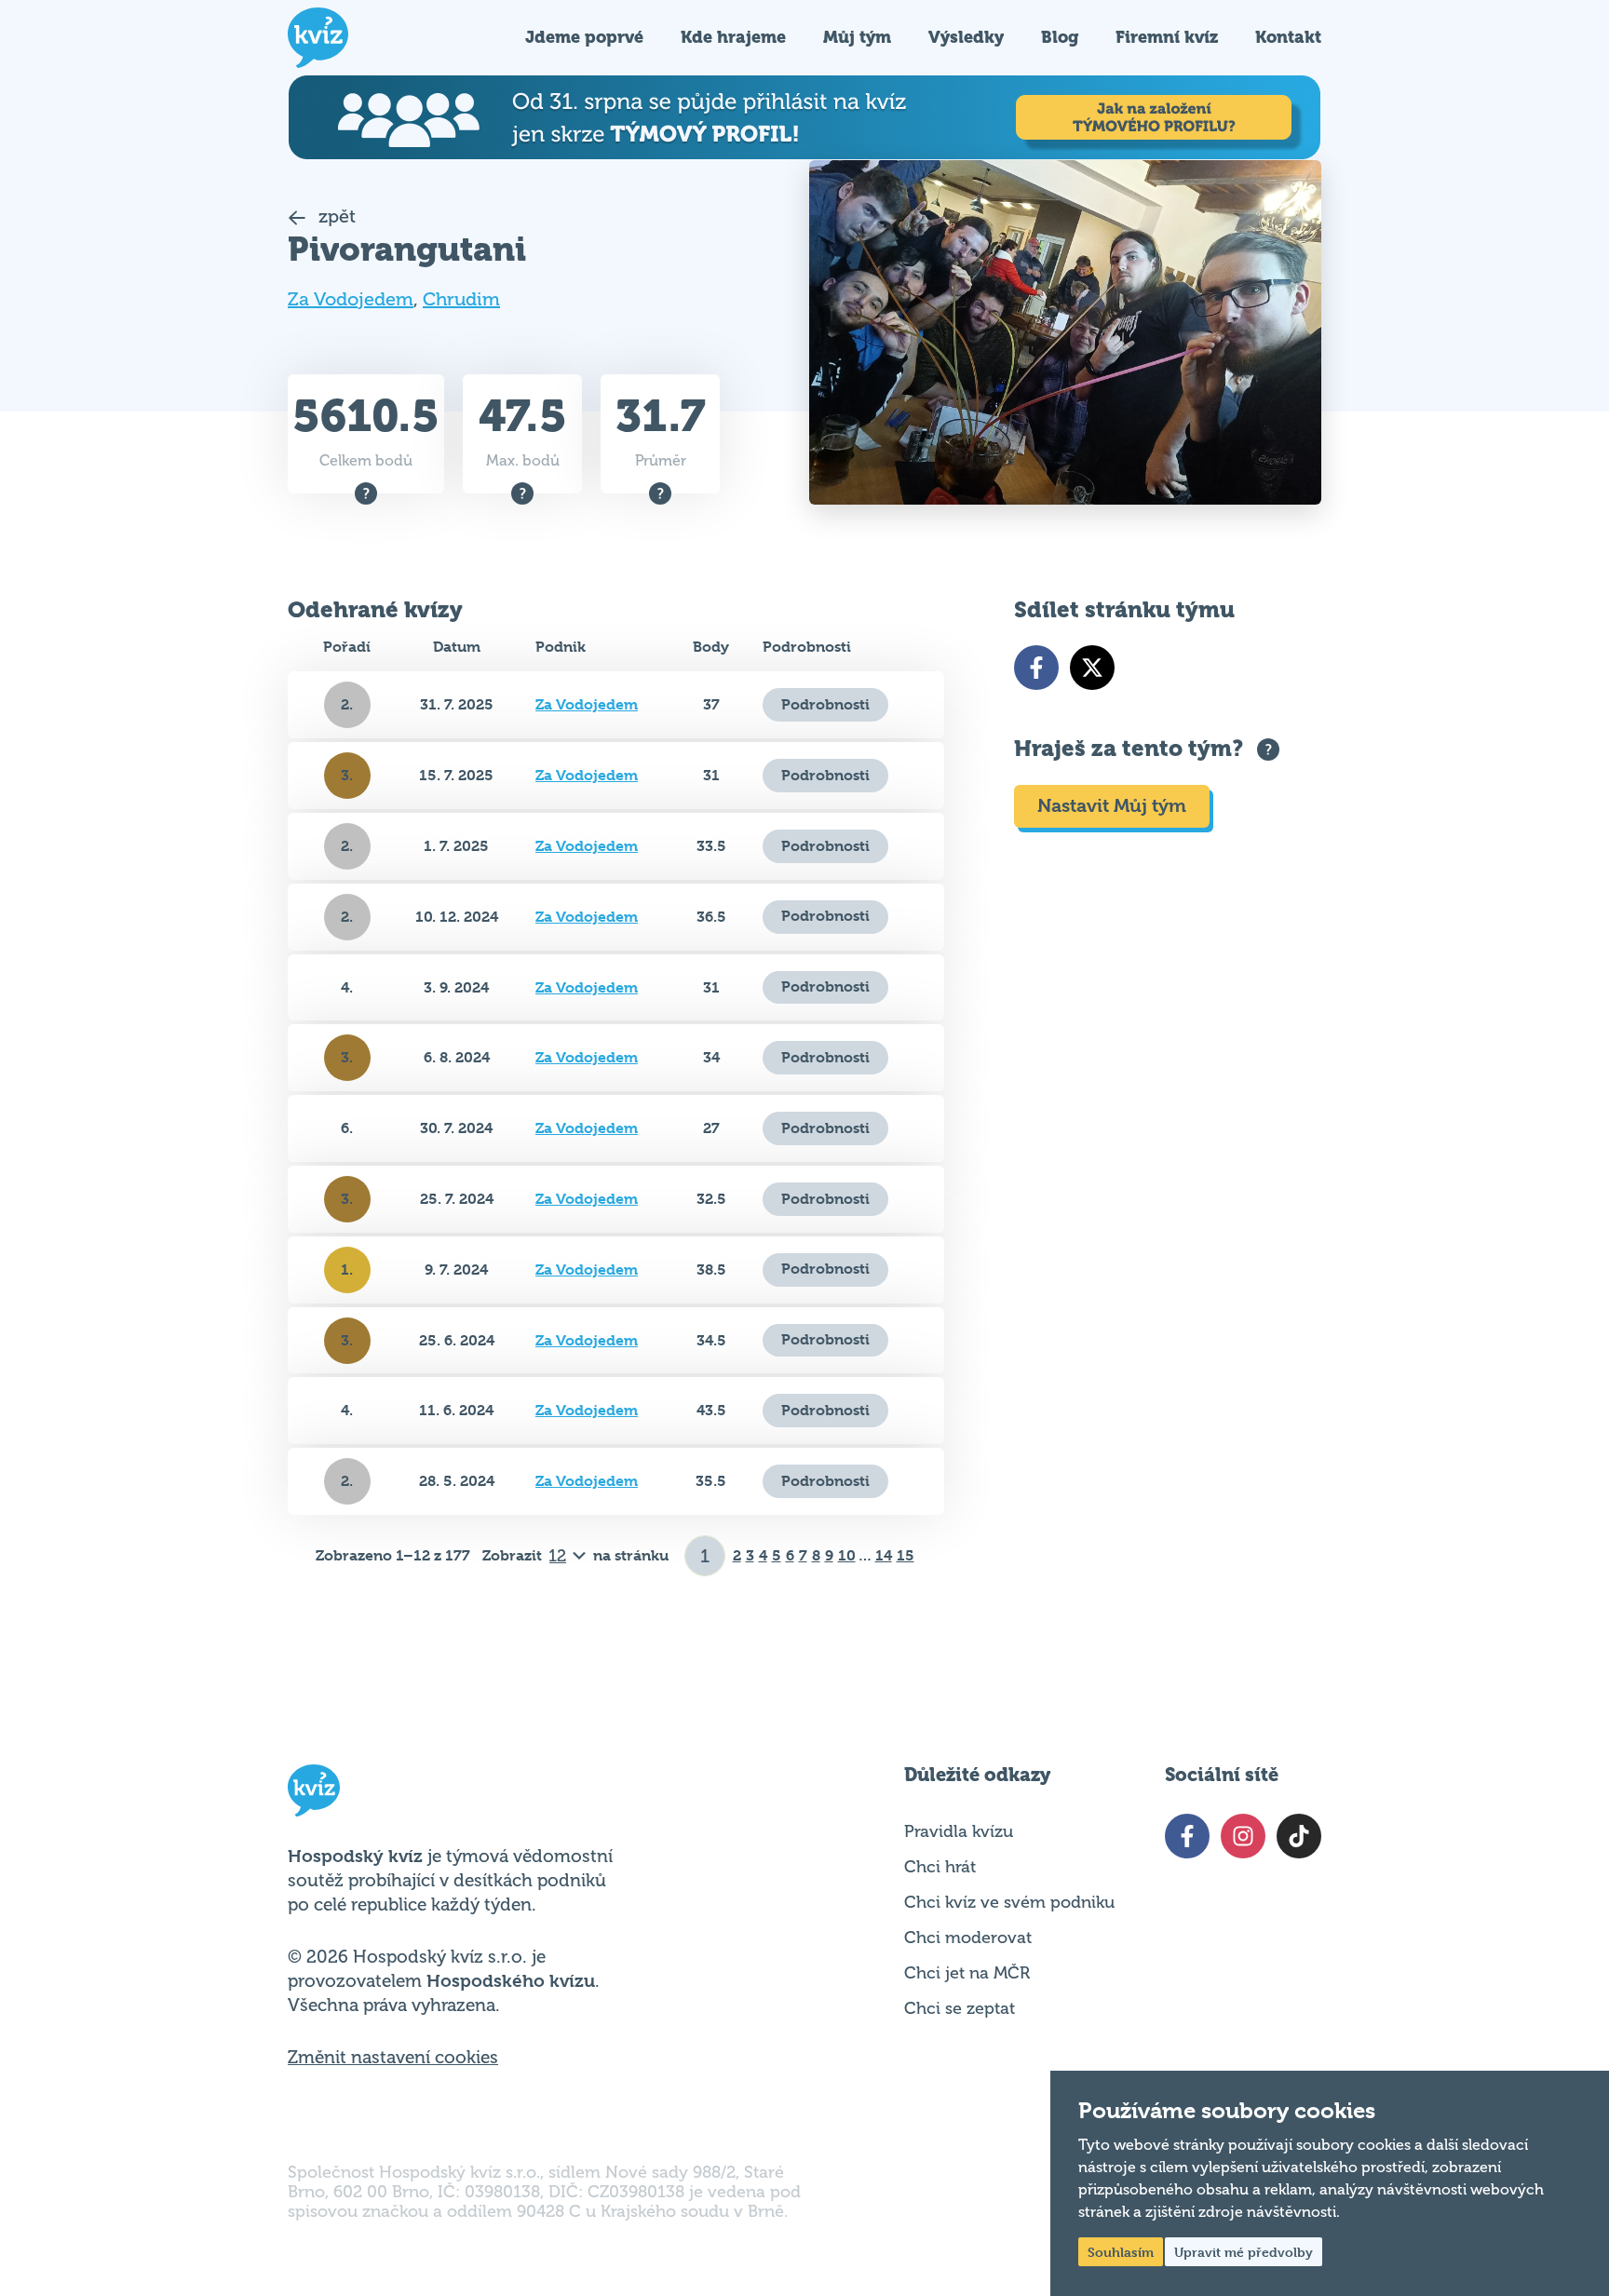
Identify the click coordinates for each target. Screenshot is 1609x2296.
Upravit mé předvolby (1244, 2252)
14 (884, 1555)
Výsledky (966, 37)
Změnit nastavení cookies (393, 2058)
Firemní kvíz (1167, 37)
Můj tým (857, 37)
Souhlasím (1121, 2252)
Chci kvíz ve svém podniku (1009, 1902)
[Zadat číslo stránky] (705, 1556)
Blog (1060, 37)
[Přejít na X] (1092, 668)
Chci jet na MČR (967, 1973)
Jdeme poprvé (584, 37)
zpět (335, 216)
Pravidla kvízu (959, 1831)
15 (906, 1555)
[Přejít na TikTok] (1299, 1836)
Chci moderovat (968, 1938)
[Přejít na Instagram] (1243, 1836)
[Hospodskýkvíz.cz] (318, 38)
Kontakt (1288, 37)
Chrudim (461, 299)
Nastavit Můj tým (1112, 806)
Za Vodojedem (351, 299)
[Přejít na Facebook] (1036, 668)
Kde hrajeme (733, 37)
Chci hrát (940, 1867)
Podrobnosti (825, 704)
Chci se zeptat (960, 2008)
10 (847, 1555)
